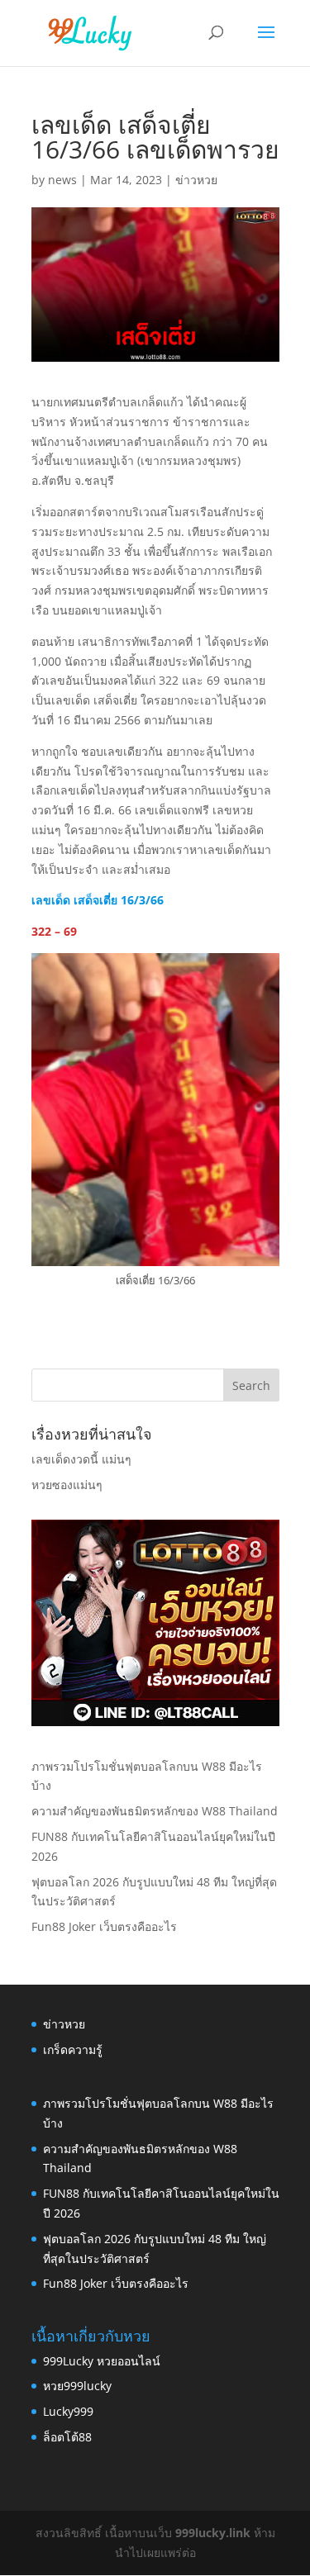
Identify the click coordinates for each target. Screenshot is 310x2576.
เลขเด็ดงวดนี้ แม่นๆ (81, 1459)
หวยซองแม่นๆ (67, 1485)
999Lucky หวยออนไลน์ (102, 2361)
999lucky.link (213, 2533)
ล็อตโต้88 (67, 2437)
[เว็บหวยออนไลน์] (155, 1722)
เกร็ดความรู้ (73, 2049)
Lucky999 (68, 2411)
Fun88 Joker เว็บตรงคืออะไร (104, 1926)
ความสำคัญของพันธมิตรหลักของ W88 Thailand (155, 1811)
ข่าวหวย (196, 180)
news (62, 180)
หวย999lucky (77, 2386)
